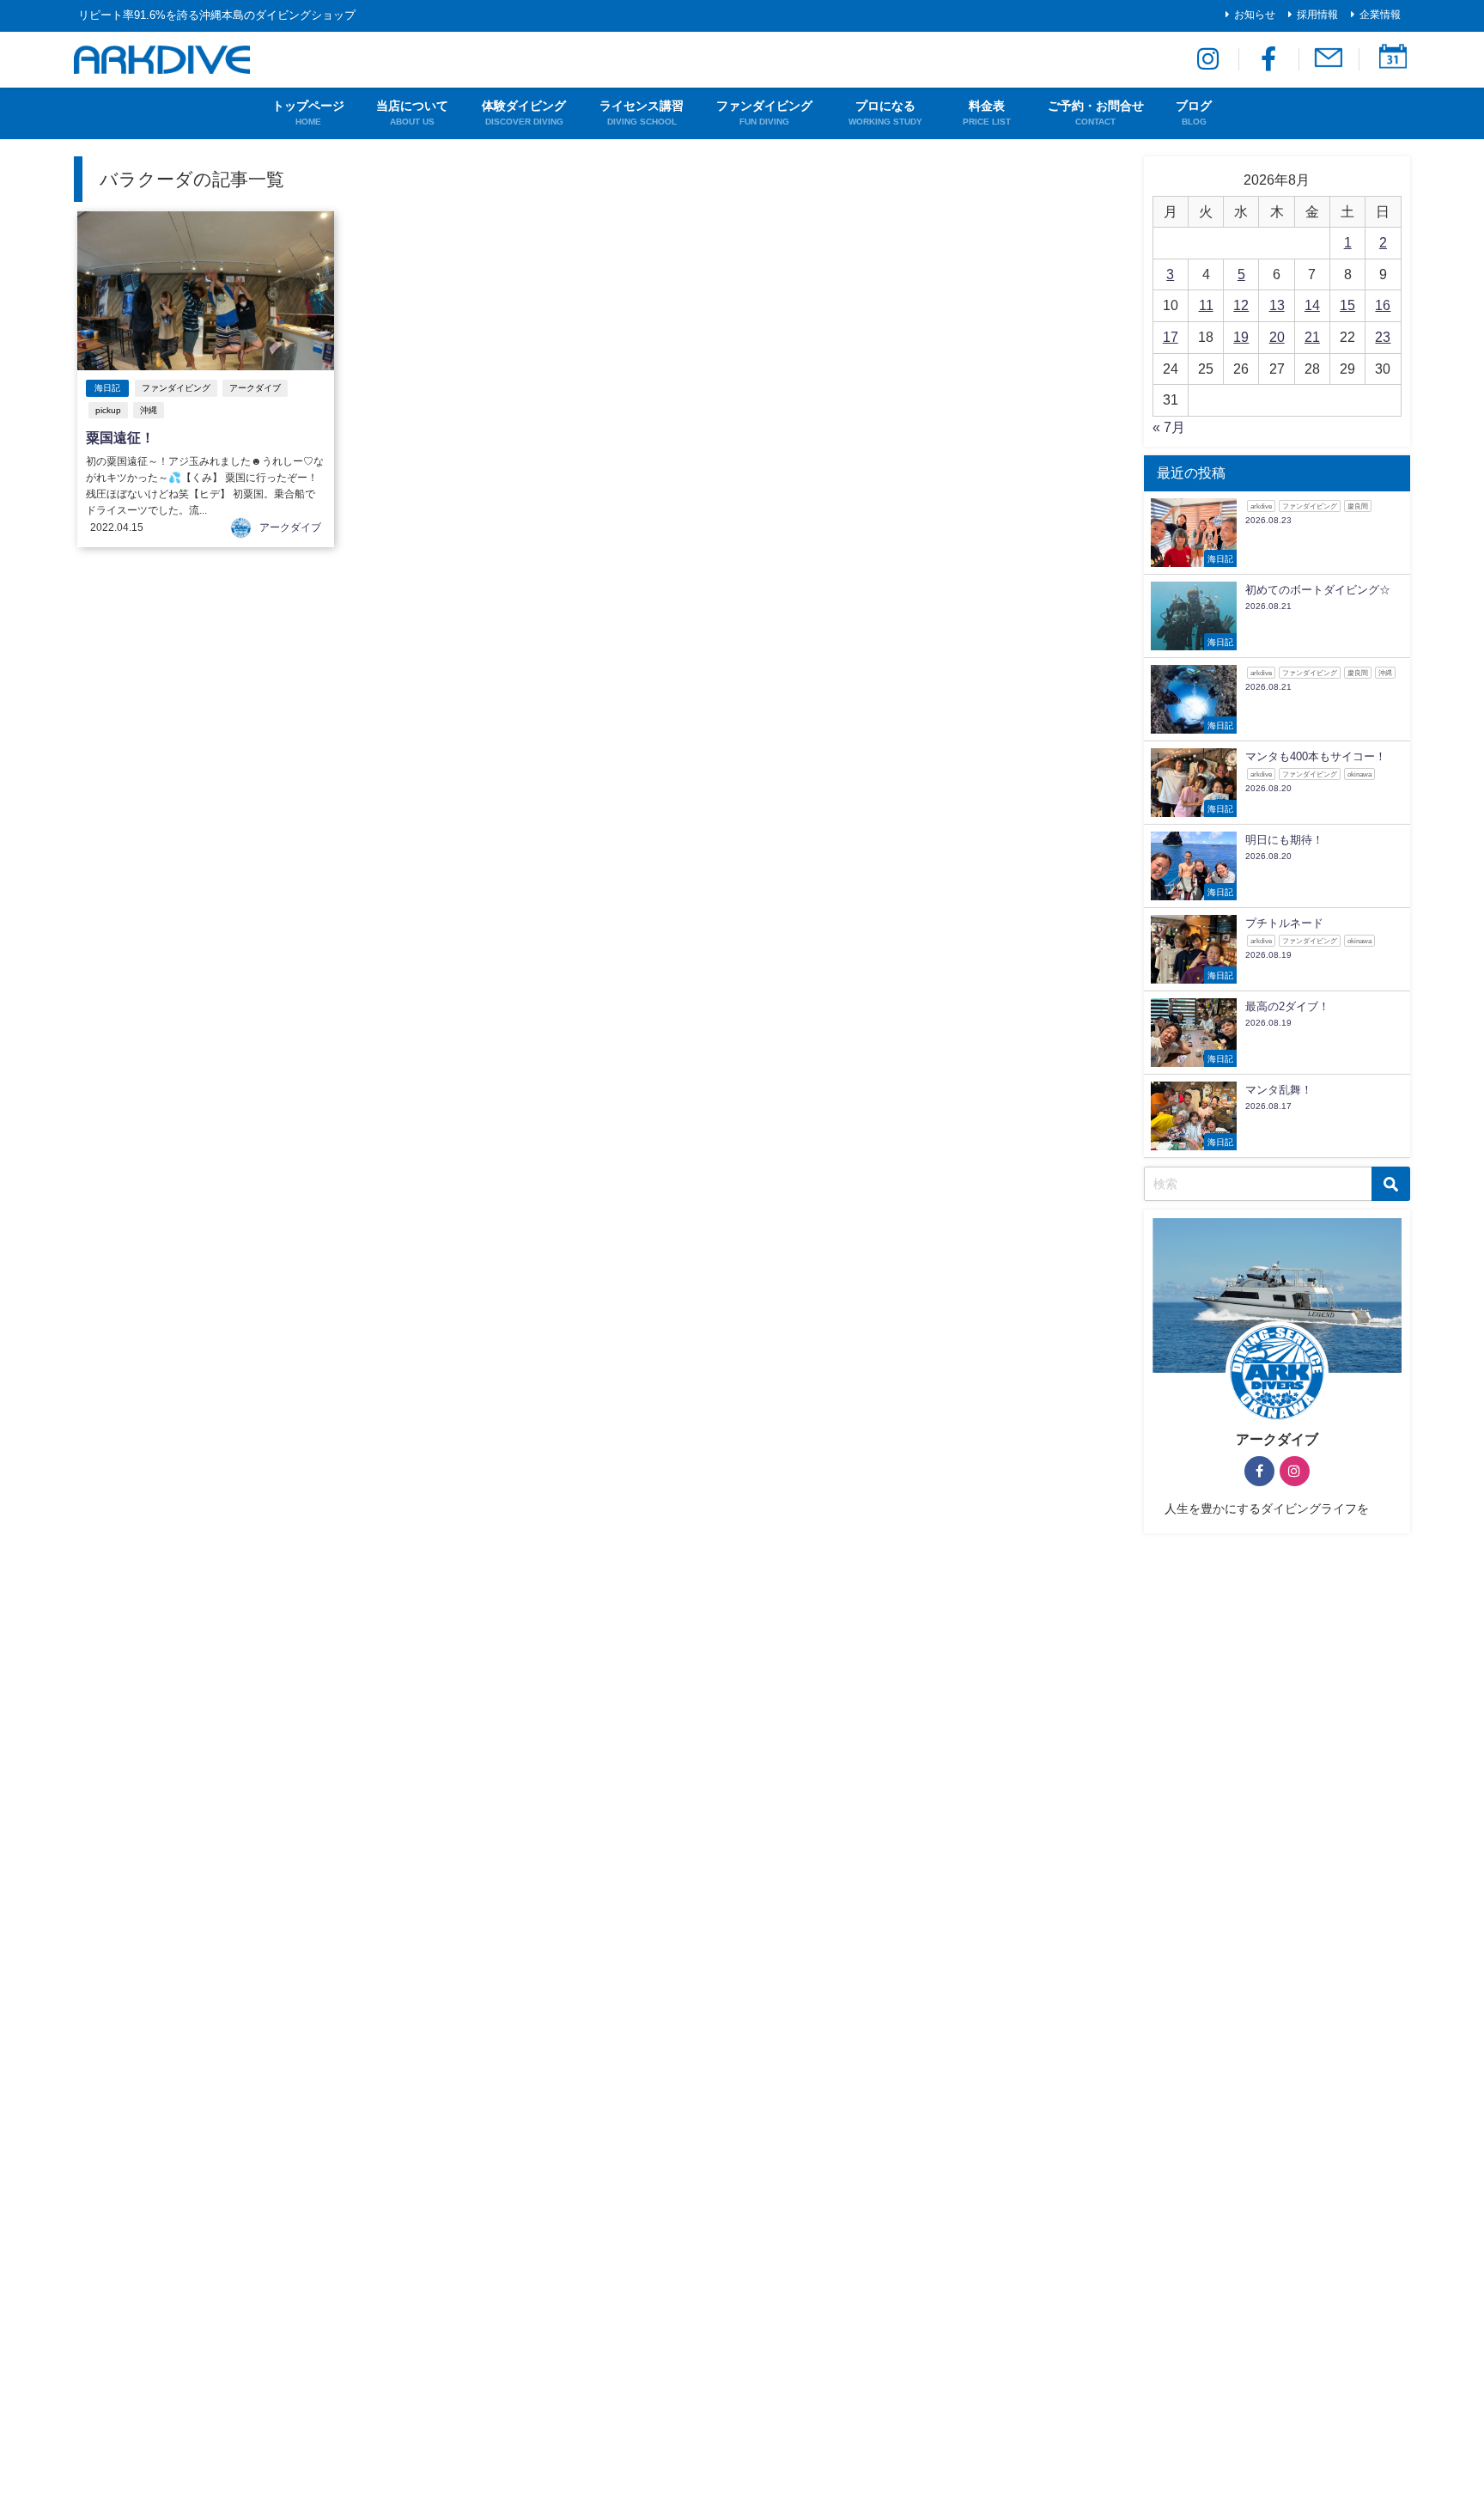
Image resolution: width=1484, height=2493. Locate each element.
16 (1383, 305)
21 (1312, 337)
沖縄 (149, 410)
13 (1277, 305)
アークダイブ (255, 388)
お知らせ (1255, 15)
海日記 (107, 388)
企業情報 (1380, 15)
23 (1383, 337)
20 (1277, 337)
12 (1241, 305)
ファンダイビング (176, 388)
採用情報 (1317, 15)
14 (1312, 305)
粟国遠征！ (120, 437)
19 (1241, 337)
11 (1206, 305)
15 (1347, 305)
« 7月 (1169, 427)
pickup (108, 410)
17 (1171, 337)
